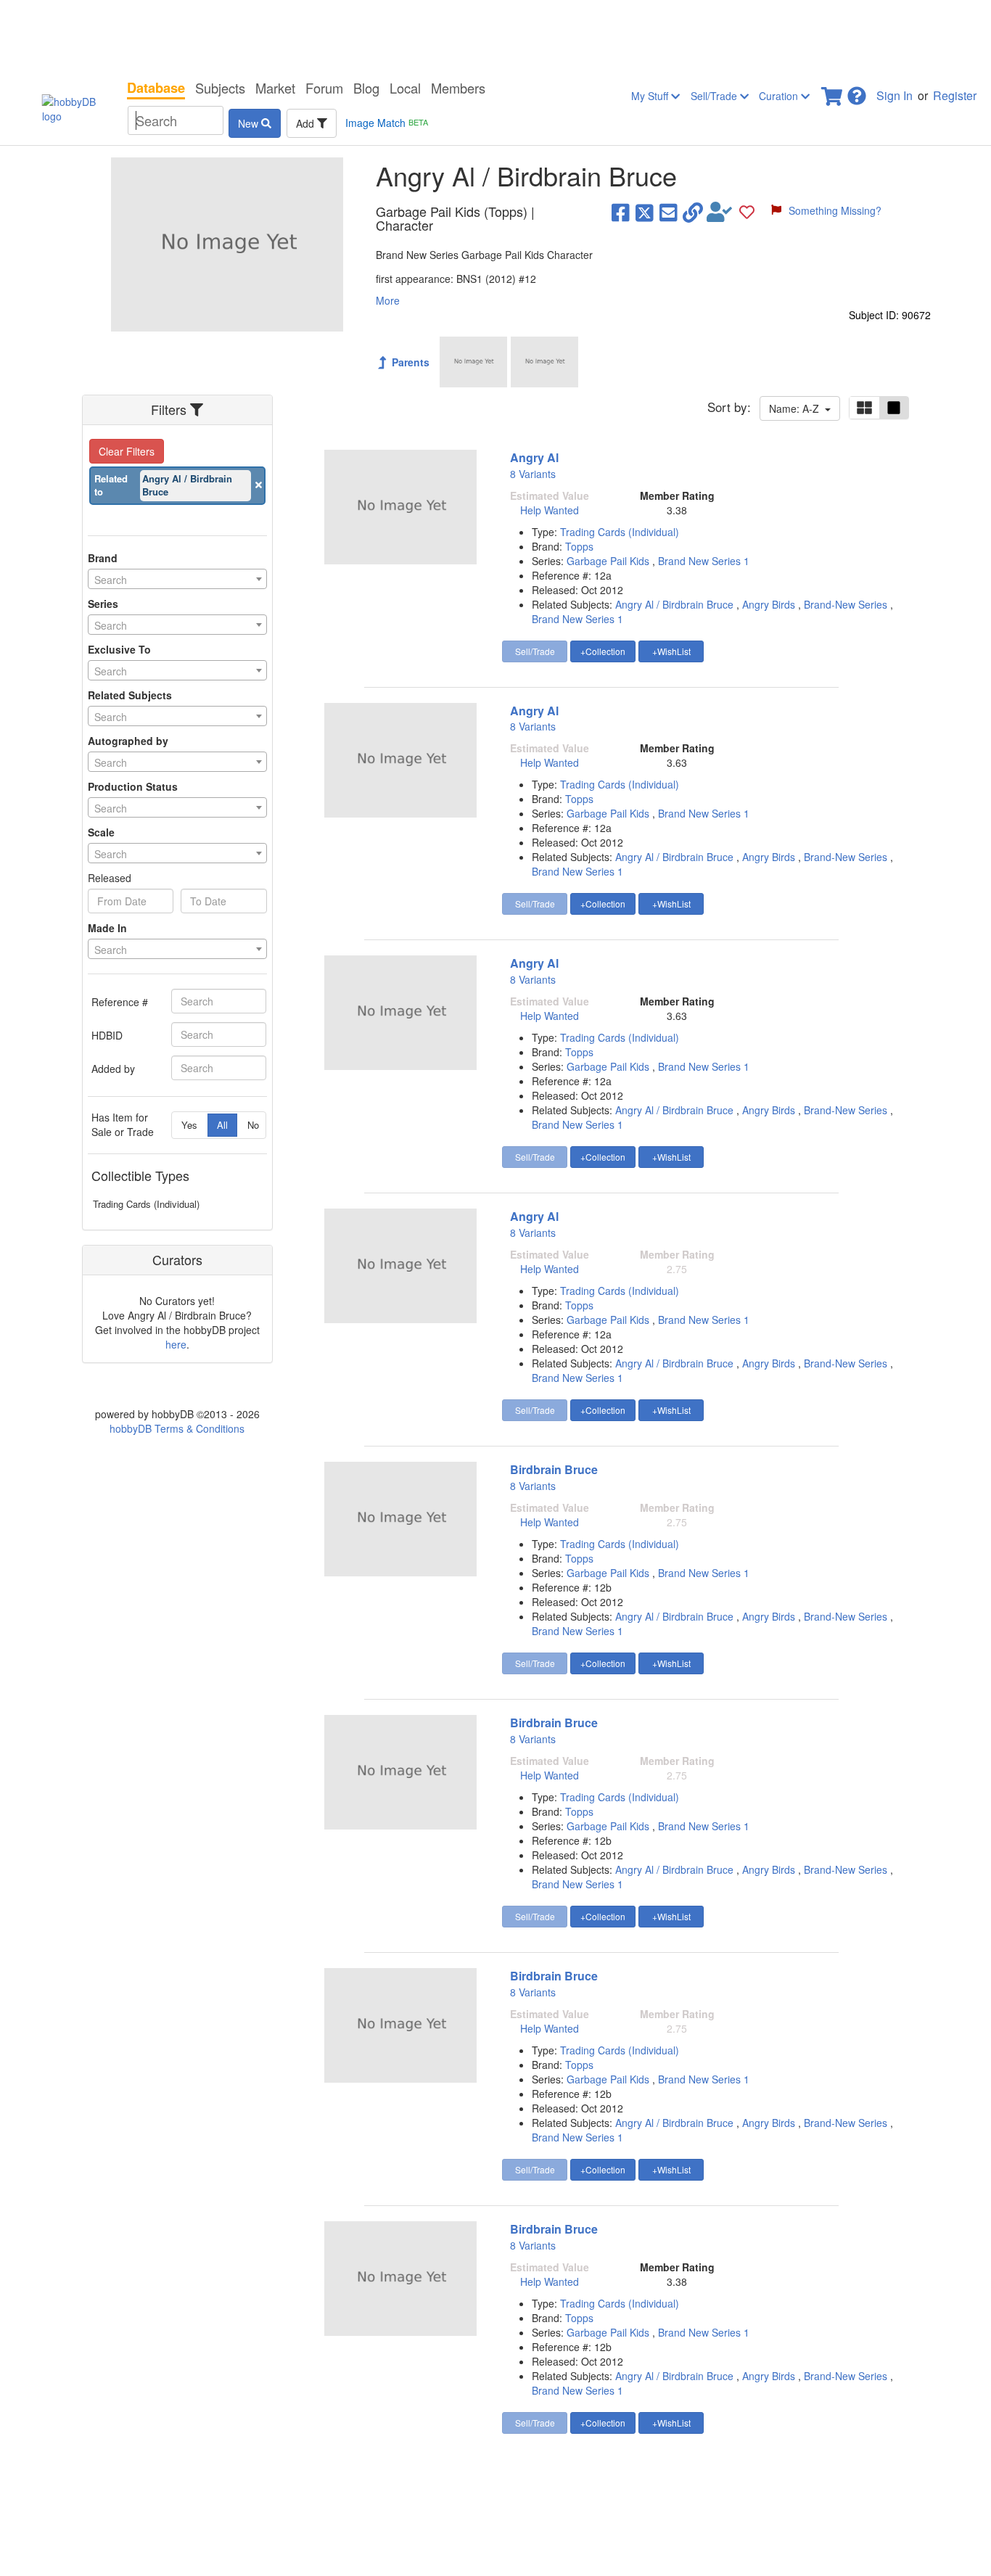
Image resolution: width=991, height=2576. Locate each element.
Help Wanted (550, 510)
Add (307, 123)
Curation (780, 96)
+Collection (603, 651)
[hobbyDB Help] (857, 92)
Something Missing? (835, 210)
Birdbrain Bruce (554, 1469)
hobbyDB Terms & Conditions (177, 1428)
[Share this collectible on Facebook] (621, 212)
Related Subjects (130, 695)
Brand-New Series (846, 604)
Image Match (387, 123)
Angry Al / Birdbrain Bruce (674, 604)
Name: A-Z (797, 408)
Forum (324, 88)
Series (103, 604)
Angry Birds (769, 604)
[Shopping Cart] (833, 92)
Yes (189, 1125)
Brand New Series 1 (704, 561)
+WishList (671, 651)
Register (955, 95)
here (176, 1344)
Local (405, 88)
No (253, 1125)
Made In (107, 928)
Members (458, 88)
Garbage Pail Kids (609, 561)
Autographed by (128, 741)
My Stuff (651, 96)
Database (156, 88)
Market (275, 88)
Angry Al (534, 457)
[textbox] (177, 580)
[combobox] (177, 579)
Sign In (895, 95)
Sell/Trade (715, 96)
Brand (103, 558)
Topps (579, 546)
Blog (366, 88)
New (250, 123)
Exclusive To (119, 649)
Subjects (220, 88)
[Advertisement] (495, 36)
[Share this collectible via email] (669, 212)
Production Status (133, 786)
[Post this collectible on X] (645, 212)
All (222, 1125)
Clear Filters (127, 451)
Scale (101, 832)
